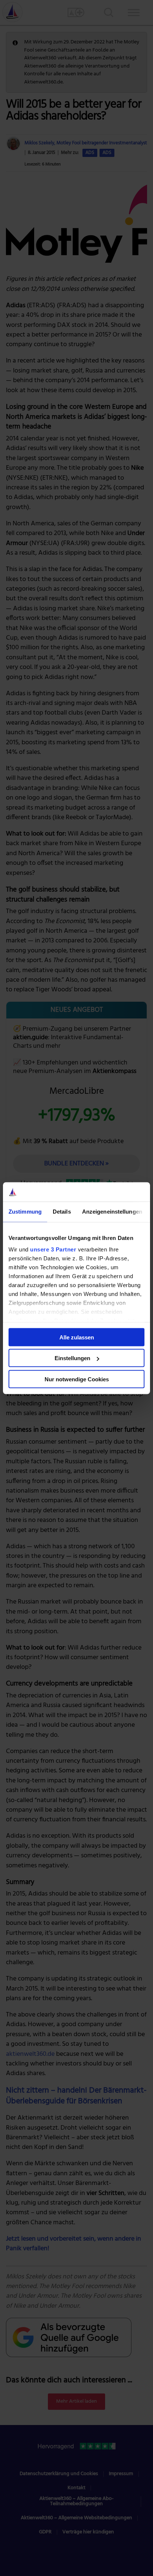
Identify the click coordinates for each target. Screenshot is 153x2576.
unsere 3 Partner (53, 1249)
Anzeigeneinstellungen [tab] (112, 1212)
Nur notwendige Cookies (77, 1379)
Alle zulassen (77, 1337)
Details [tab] (62, 1212)
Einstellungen (72, 1358)
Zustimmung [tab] (25, 1212)
